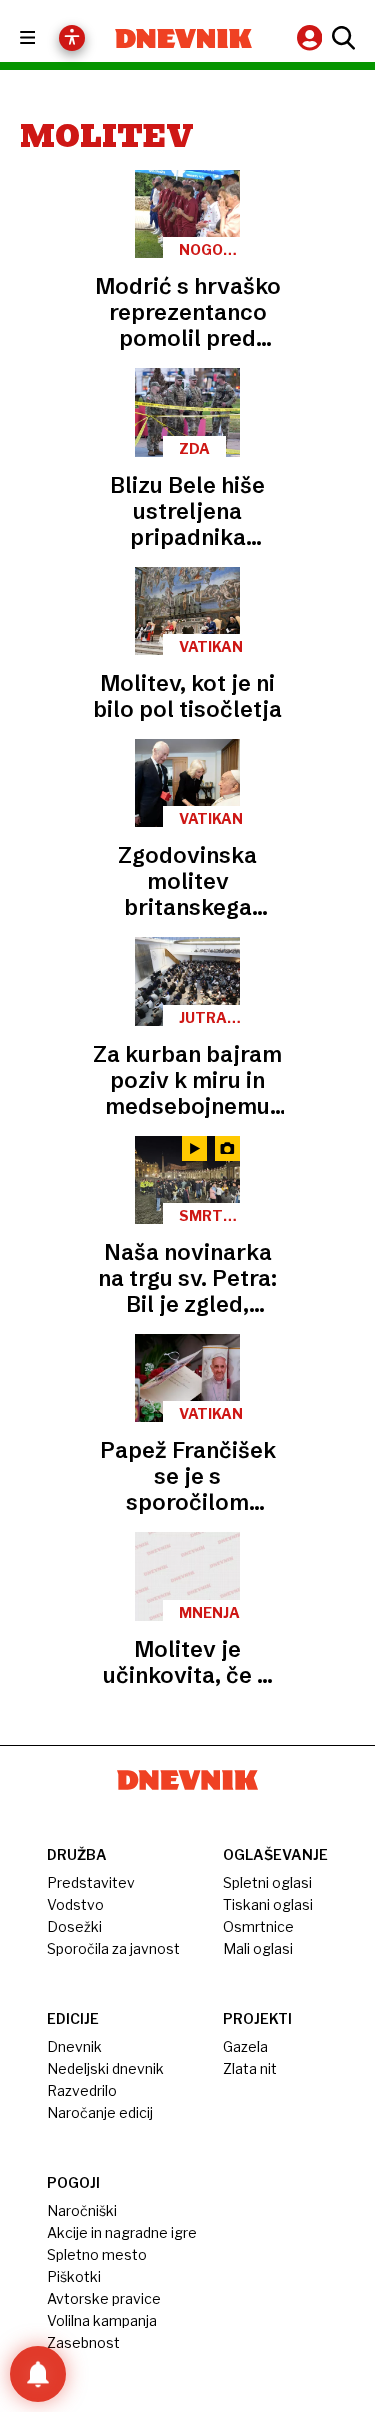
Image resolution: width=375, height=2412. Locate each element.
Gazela (245, 2046)
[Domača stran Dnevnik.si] (184, 38)
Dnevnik (74, 2046)
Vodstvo (75, 1904)
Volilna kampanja (102, 2320)
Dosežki (74, 1926)
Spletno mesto (97, 2254)
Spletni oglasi (267, 1882)
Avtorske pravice (104, 2298)
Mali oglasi (258, 1948)
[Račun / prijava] (312, 37)
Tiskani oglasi (268, 1904)
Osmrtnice (258, 1926)
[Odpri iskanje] (341, 38)
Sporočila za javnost (113, 1948)
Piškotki (74, 2276)
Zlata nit (250, 2068)
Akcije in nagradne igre (122, 2232)
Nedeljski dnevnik (105, 2068)
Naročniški (82, 2210)
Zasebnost (83, 2342)
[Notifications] (38, 2374)
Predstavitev (91, 1882)
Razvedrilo (82, 2090)
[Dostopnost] (72, 38)
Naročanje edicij (100, 2112)
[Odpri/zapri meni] (45, 38)
